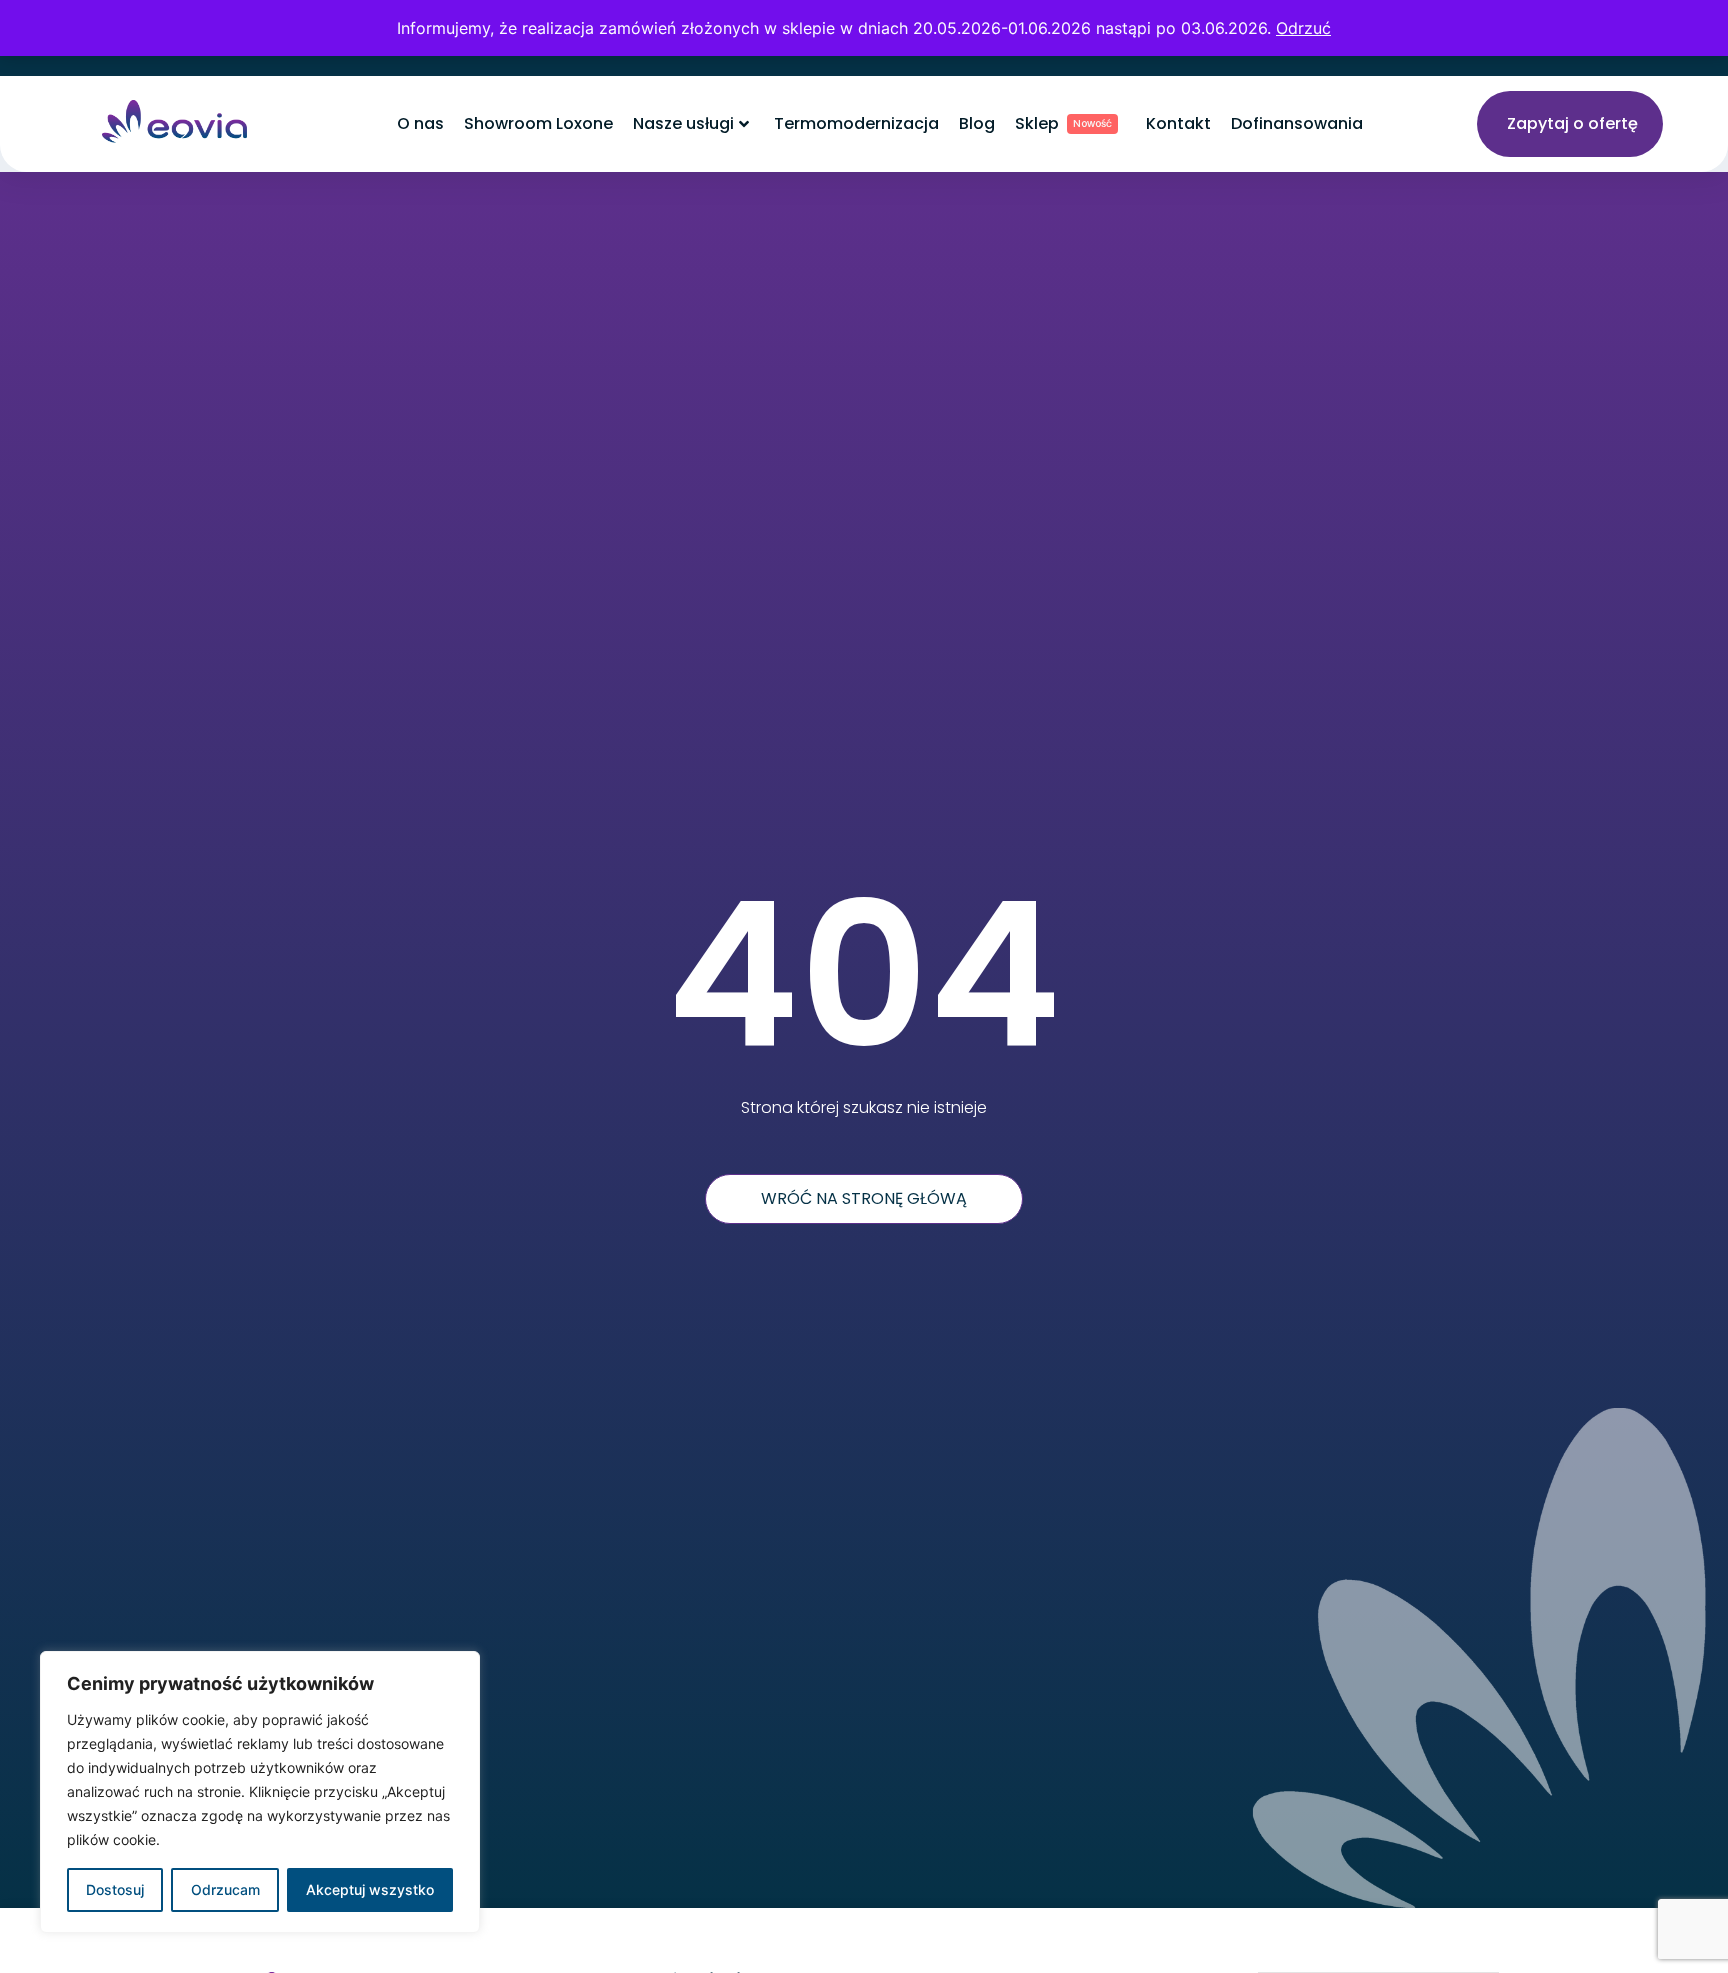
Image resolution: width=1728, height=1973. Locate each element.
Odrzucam (225, 1889)
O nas (420, 123)
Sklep (1063, 123)
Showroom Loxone (538, 123)
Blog (977, 123)
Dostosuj (115, 1889)
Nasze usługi (683, 123)
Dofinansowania (1297, 123)
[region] (260, 1792)
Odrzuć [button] (1303, 28)
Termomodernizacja (856, 123)
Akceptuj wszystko (370, 1889)
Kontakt (1178, 123)
